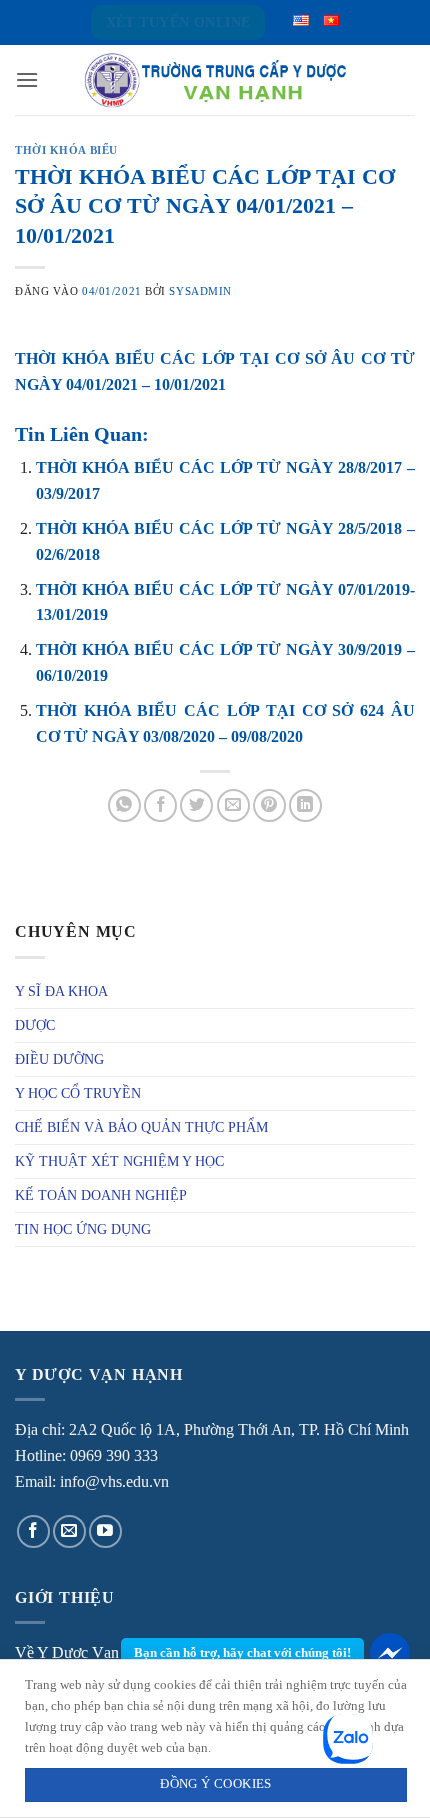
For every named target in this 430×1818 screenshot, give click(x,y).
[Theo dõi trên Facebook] (33, 1531)
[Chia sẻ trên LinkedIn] (305, 805)
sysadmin (200, 291)
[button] (27, 79)
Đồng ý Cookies (215, 1784)
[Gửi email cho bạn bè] (233, 805)
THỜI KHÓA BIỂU (66, 150)
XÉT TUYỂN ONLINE (178, 22)
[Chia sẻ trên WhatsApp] (124, 805)
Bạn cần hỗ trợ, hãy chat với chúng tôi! (242, 1652)
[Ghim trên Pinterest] (269, 805)
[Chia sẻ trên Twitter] (196, 805)
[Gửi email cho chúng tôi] (69, 1531)
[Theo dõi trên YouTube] (105, 1531)
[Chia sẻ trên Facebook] (160, 805)
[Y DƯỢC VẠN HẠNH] (215, 80)
